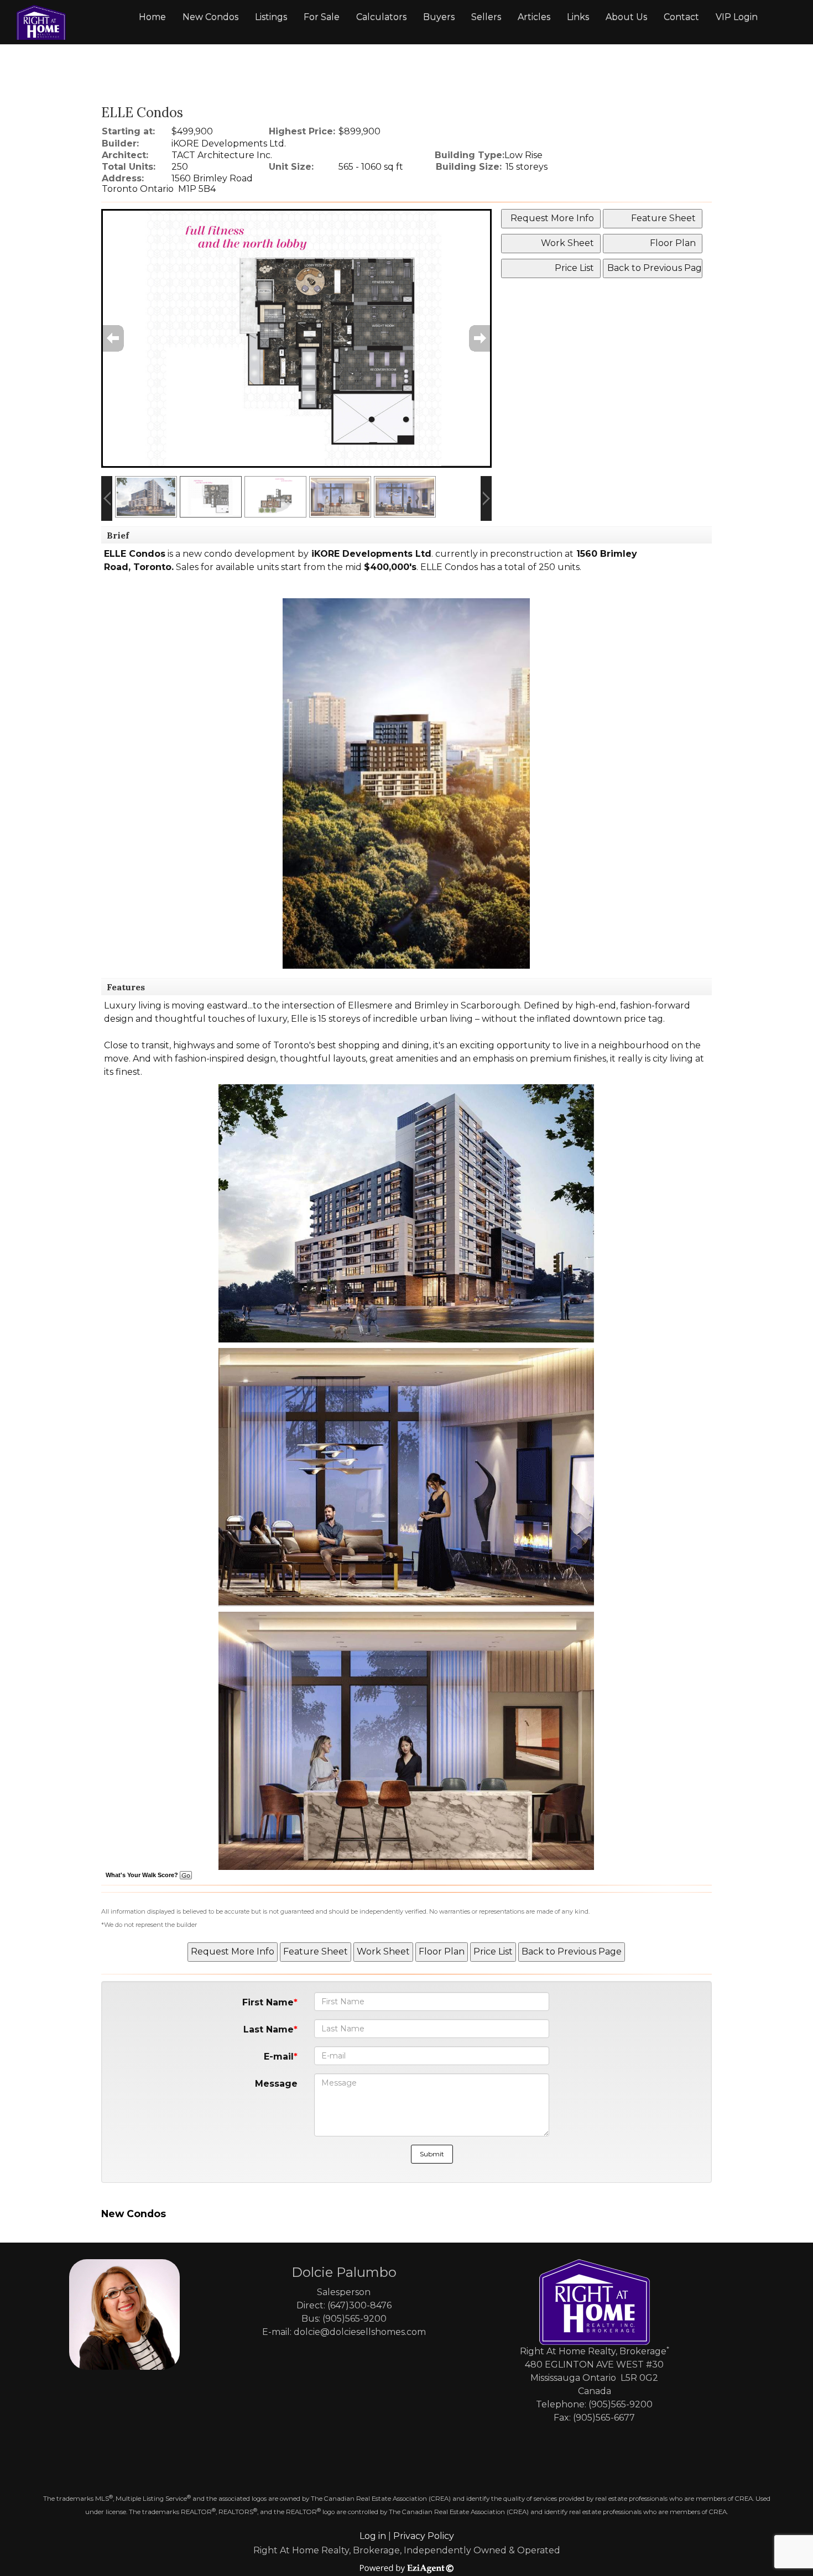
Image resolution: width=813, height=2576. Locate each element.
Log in (373, 2536)
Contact (681, 17)
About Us (626, 17)
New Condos (210, 17)
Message (276, 2084)
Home (152, 17)
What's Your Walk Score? (143, 1875)
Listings (271, 17)
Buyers (439, 17)
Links (578, 17)
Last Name (269, 2029)
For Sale (322, 17)
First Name (268, 2002)
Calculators (381, 17)
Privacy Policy (424, 2536)
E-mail (279, 2057)
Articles (534, 17)
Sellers (486, 17)
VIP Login (737, 17)
